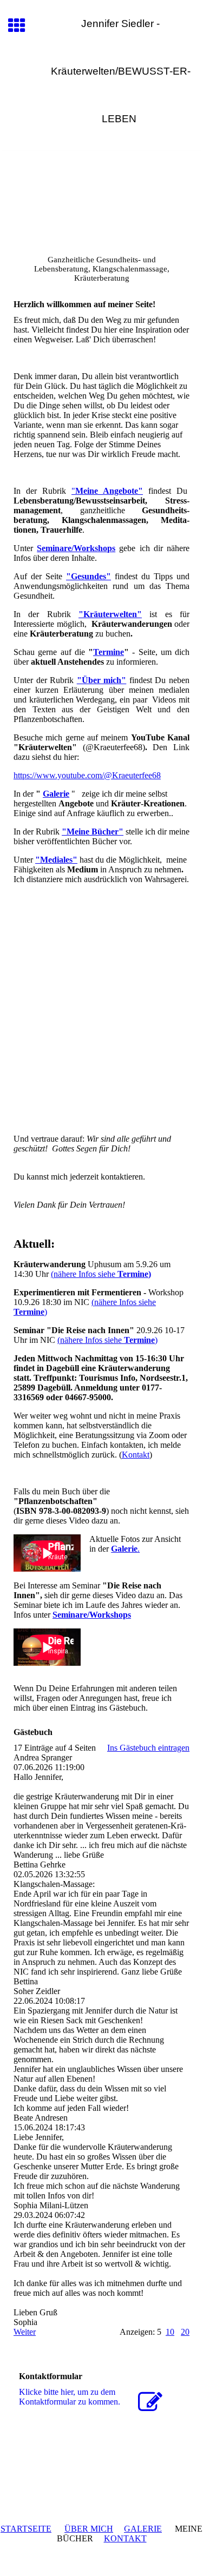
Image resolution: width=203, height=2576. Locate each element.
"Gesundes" (89, 576)
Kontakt (136, 1455)
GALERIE (143, 2529)
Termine (109, 652)
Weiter (25, 2332)
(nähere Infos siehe (101, 1274)
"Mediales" (56, 860)
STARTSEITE (26, 2529)
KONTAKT (125, 2538)
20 (185, 2332)
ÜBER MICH (89, 2529)
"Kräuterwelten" (110, 614)
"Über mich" (102, 680)
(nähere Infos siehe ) (107, 1340)
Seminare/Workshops (76, 548)
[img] (101, 196)
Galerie (56, 794)
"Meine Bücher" (93, 832)
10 (170, 2332)
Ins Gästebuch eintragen (148, 1748)
